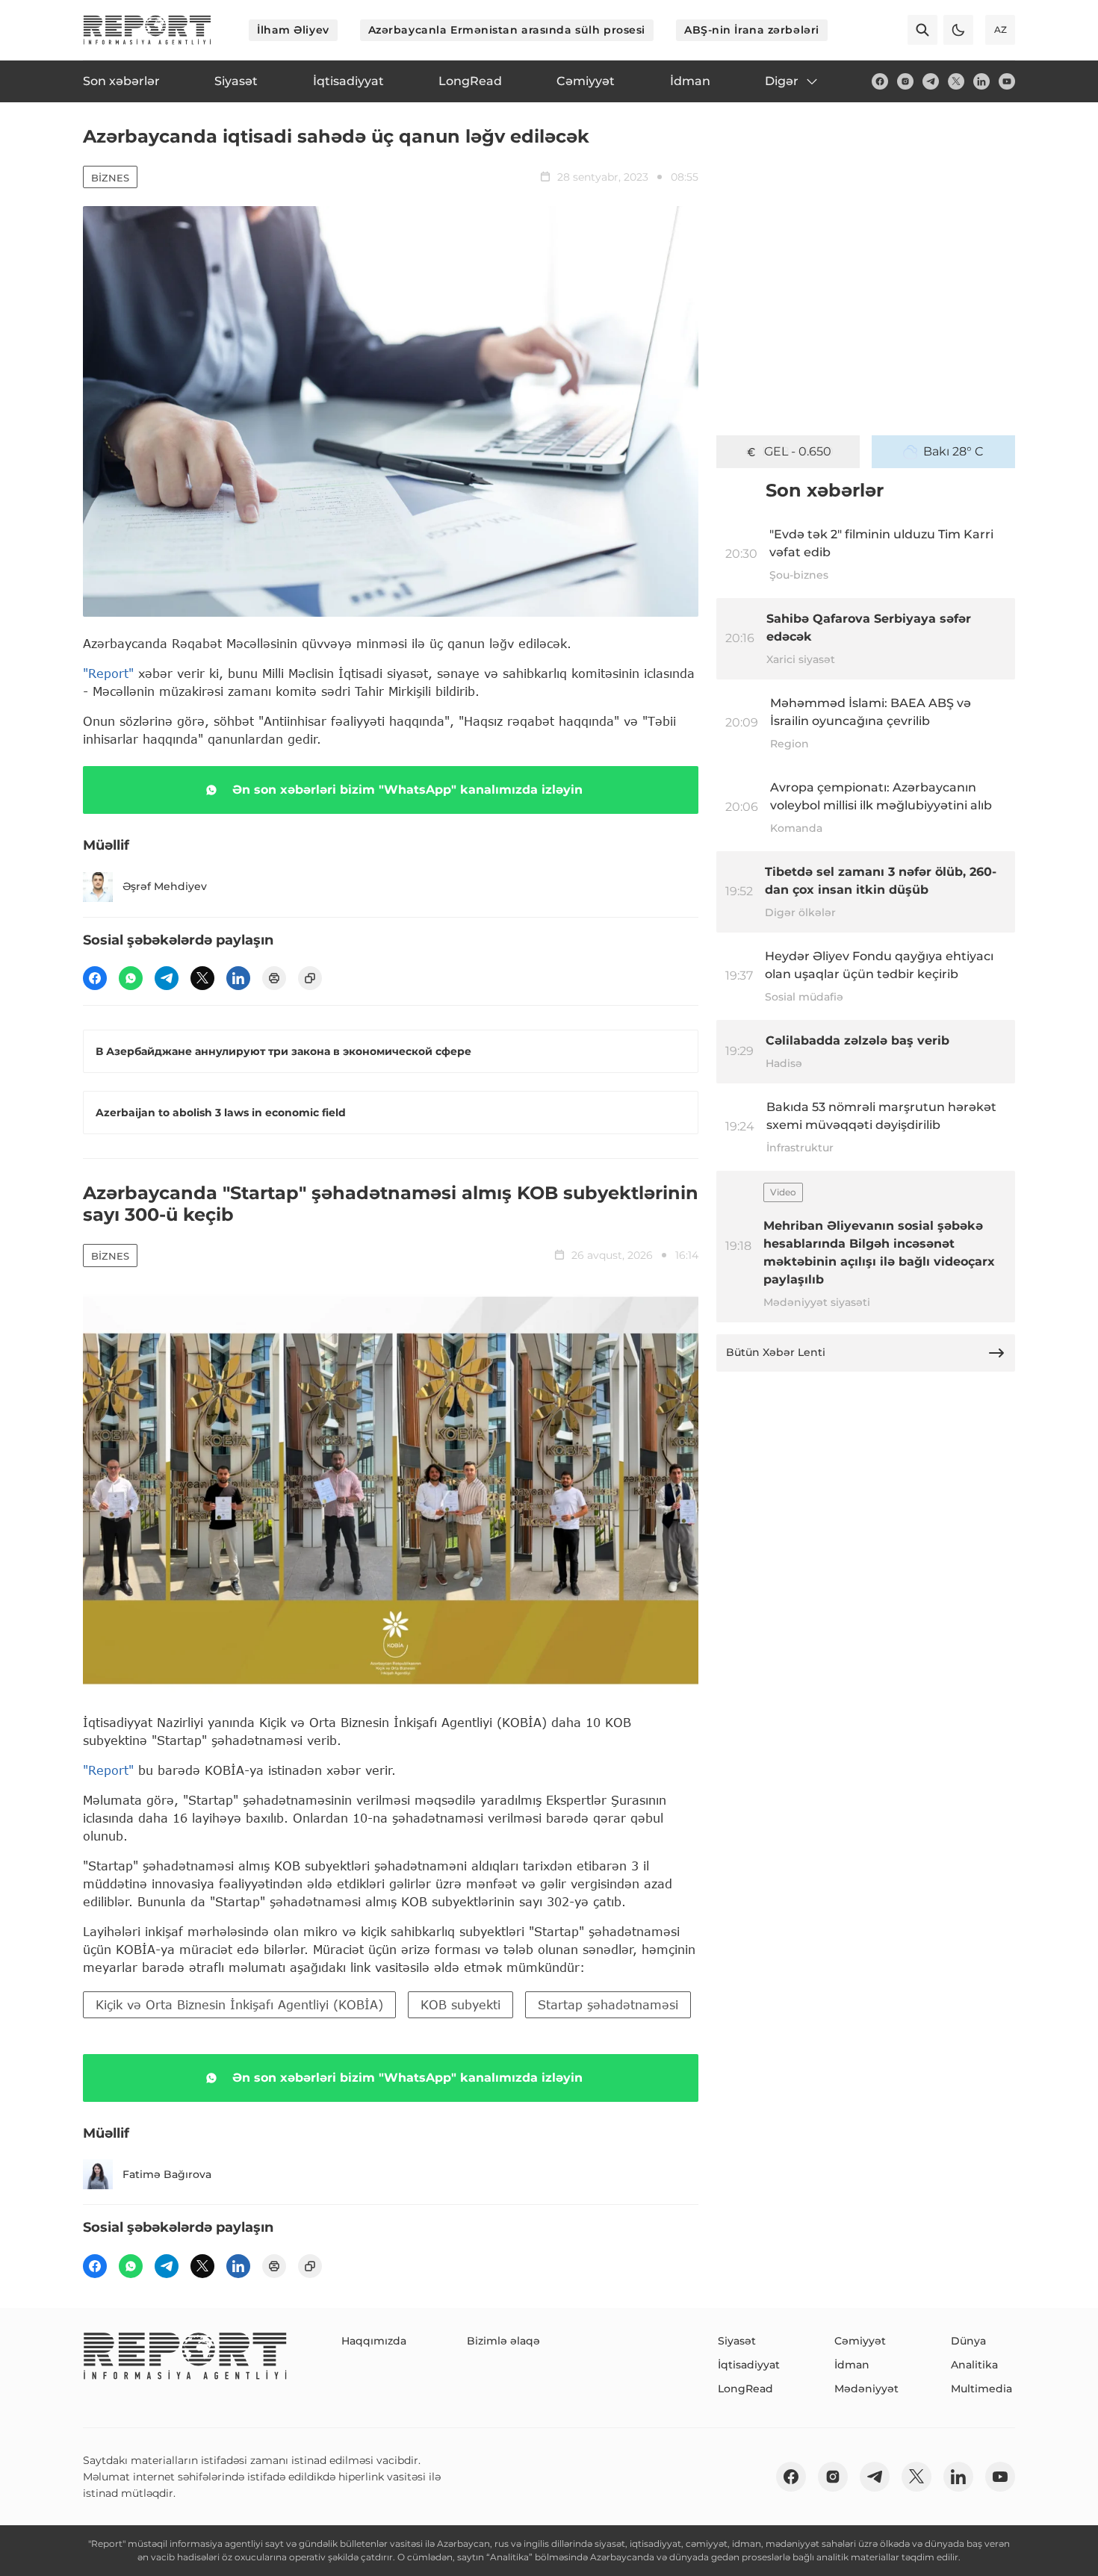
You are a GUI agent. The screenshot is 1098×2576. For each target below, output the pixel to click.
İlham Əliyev (293, 30)
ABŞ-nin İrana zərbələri (752, 30)
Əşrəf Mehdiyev (165, 886)
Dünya (968, 2341)
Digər (782, 81)
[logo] (147, 30)
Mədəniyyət (866, 2389)
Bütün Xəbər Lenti (776, 1352)
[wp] (131, 978)
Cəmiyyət (860, 2341)
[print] (274, 978)
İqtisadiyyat (749, 2365)
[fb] (880, 81)
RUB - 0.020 (798, 451)
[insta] (905, 81)
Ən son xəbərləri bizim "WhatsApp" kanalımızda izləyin (407, 790)
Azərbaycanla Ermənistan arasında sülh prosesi (507, 30)
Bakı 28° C (953, 451)
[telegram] (931, 81)
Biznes (110, 178)
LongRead (745, 2389)
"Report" (108, 673)
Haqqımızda (374, 2341)
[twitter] (956, 81)
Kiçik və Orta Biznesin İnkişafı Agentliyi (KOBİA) (239, 2004)
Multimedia (981, 2389)
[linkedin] (981, 81)
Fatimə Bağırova (167, 2174)
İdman (852, 2365)
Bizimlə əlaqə (503, 2341)
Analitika (974, 2365)
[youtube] (1007, 81)
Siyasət (737, 2341)
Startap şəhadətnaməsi (608, 2004)
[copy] (310, 978)
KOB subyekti (460, 2004)
